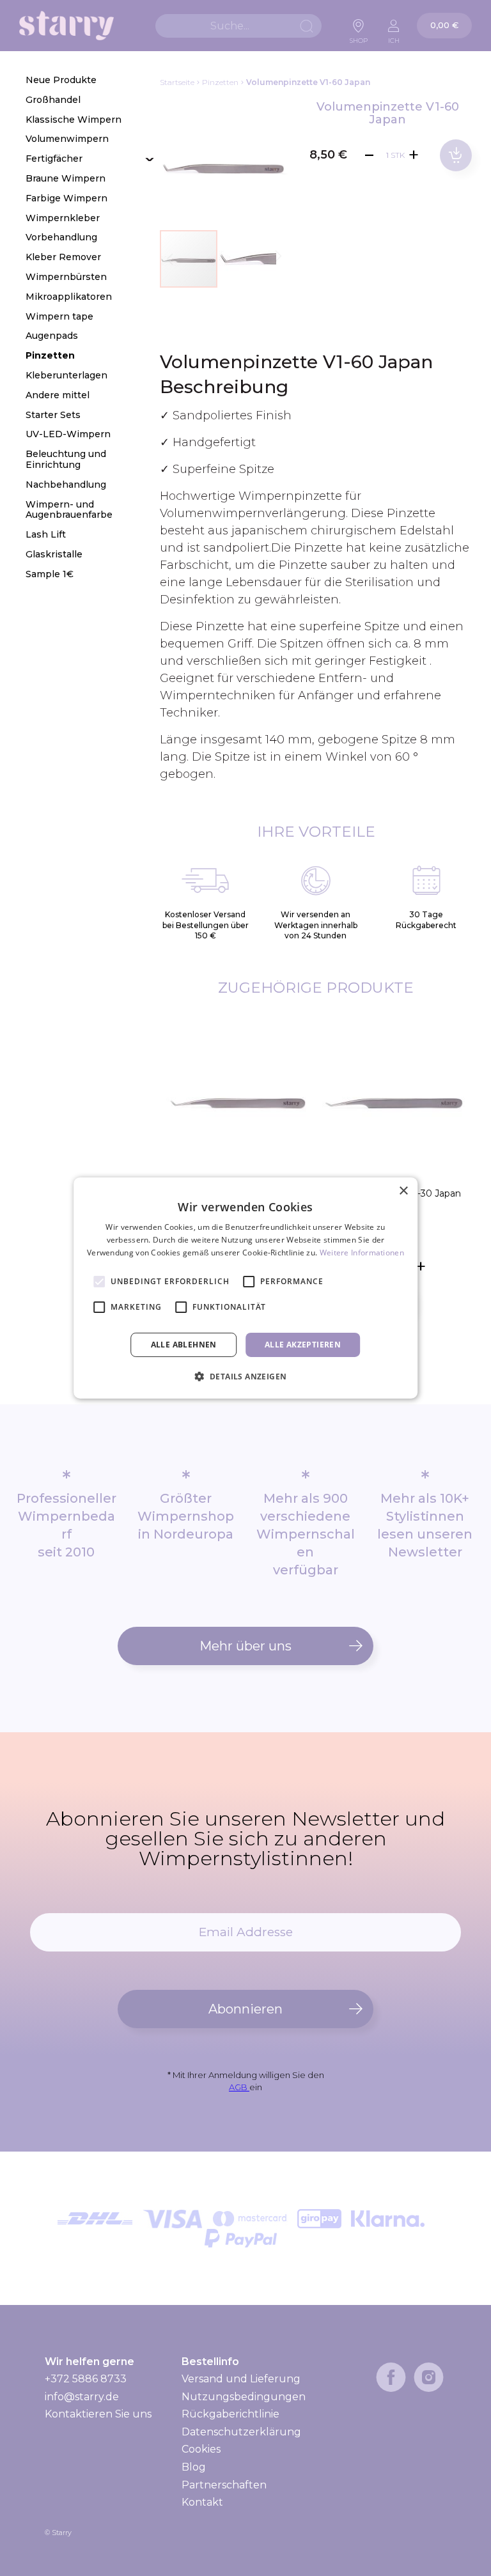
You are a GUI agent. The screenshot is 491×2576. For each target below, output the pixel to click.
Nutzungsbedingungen (244, 2397)
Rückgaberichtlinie (230, 2414)
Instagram (429, 2377)
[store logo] (66, 26)
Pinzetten (220, 82)
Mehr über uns (245, 1646)
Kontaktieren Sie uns (98, 2414)
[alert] (245, 1288)
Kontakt (202, 2502)
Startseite (177, 82)
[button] (247, 259)
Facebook (391, 2377)
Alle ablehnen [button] (184, 1345)
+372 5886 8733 (86, 2379)
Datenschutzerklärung (241, 2432)
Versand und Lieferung (241, 2379)
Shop (359, 37)
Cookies (201, 2449)
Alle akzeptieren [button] (303, 1345)
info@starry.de (82, 2397)
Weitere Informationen (362, 1253)
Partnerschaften (224, 2485)
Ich (394, 37)
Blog (194, 2467)
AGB (239, 2087)
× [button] (403, 1191)
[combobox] (238, 26)
